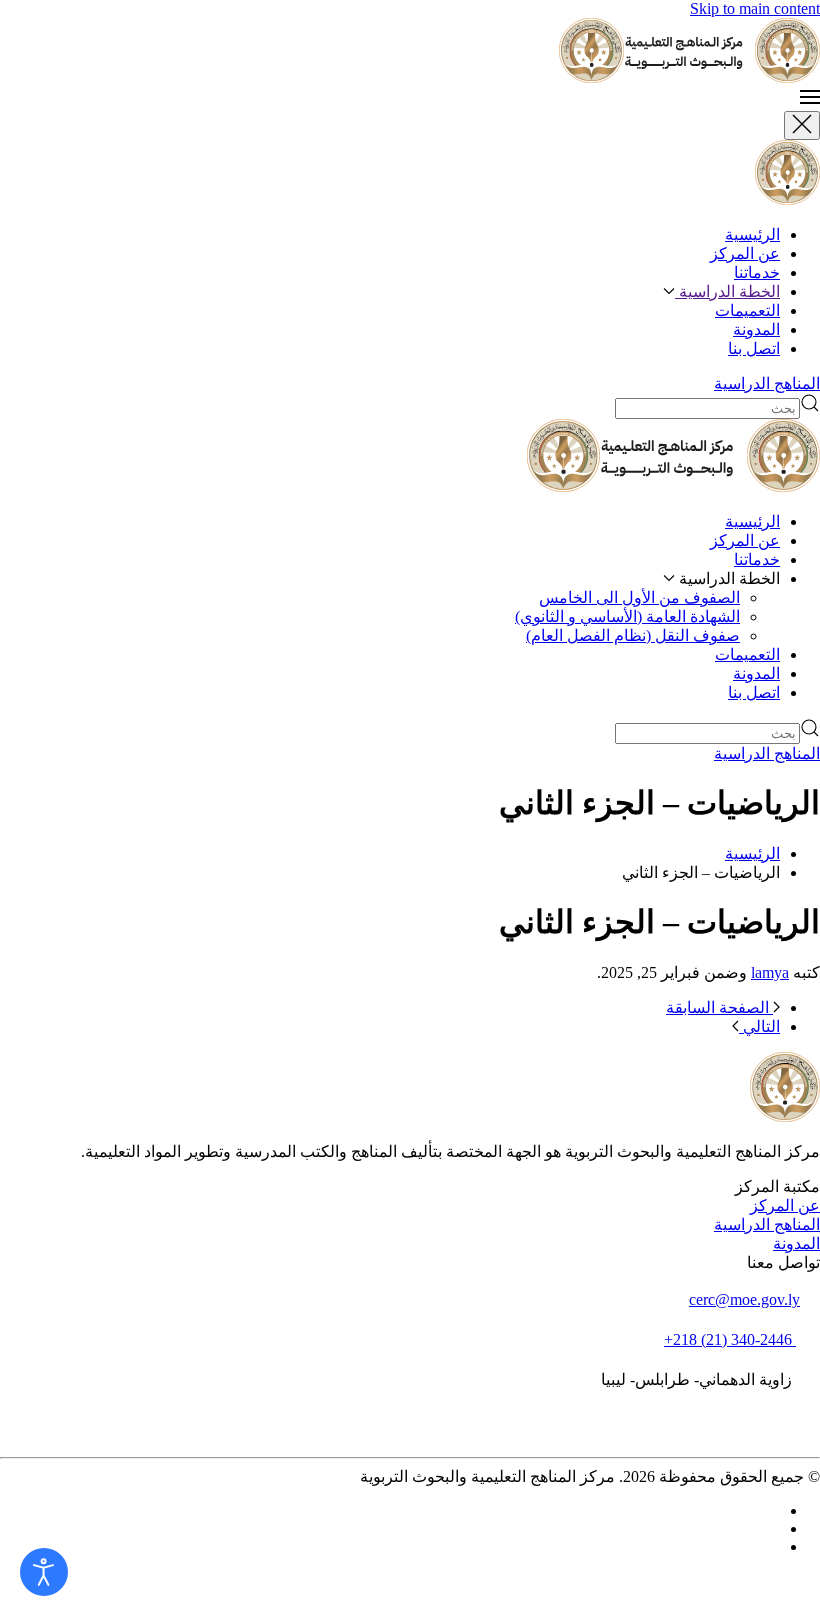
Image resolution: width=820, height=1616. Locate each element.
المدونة (756, 329)
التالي (759, 1026)
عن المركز (745, 253)
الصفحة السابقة (719, 1007)
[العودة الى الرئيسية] (618, 77)
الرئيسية (752, 234)
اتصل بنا (754, 348)
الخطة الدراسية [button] (727, 291)
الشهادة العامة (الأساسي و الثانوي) (627, 616)
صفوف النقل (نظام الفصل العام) (633, 635)
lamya (770, 972)
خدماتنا (757, 272)
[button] (410, 99)
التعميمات (747, 310)
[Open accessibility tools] (44, 1572)
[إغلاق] (802, 125)
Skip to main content (755, 8)
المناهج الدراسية (767, 383)
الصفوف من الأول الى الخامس (639, 597)
